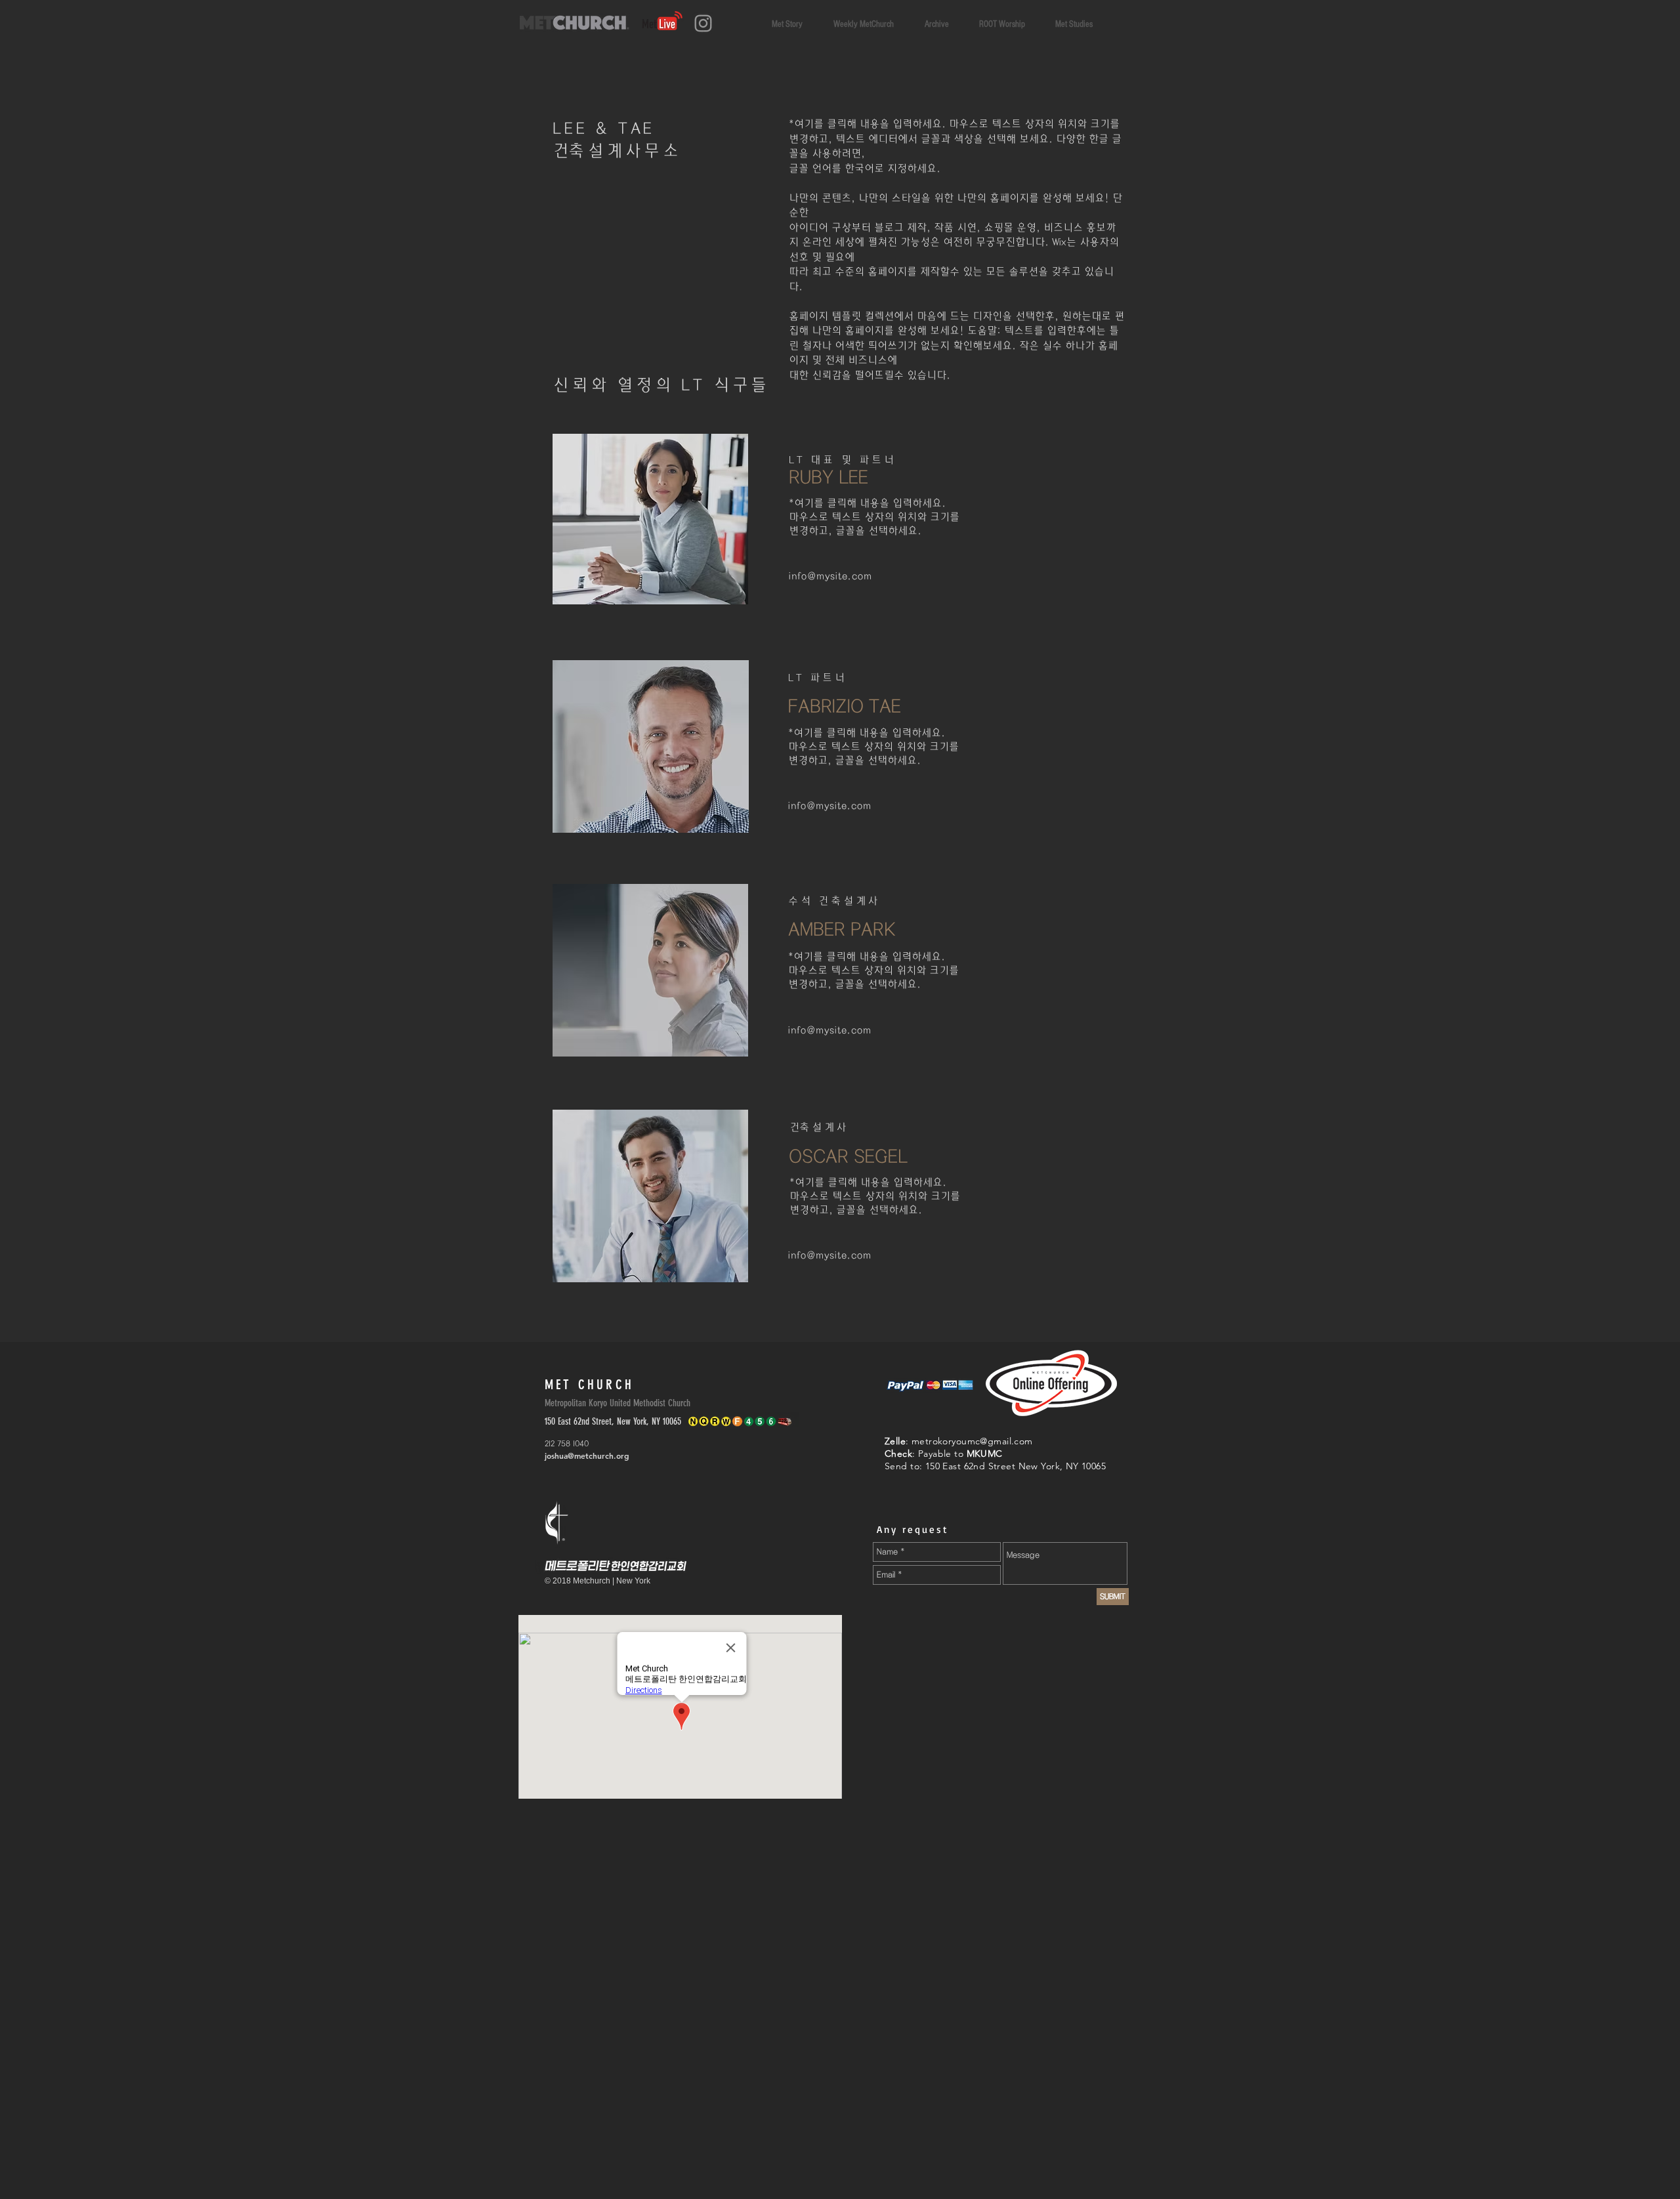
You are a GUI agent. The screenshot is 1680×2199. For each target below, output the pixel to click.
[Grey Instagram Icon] (703, 23)
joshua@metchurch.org (587, 1456)
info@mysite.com (830, 576)
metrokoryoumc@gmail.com (972, 1441)
